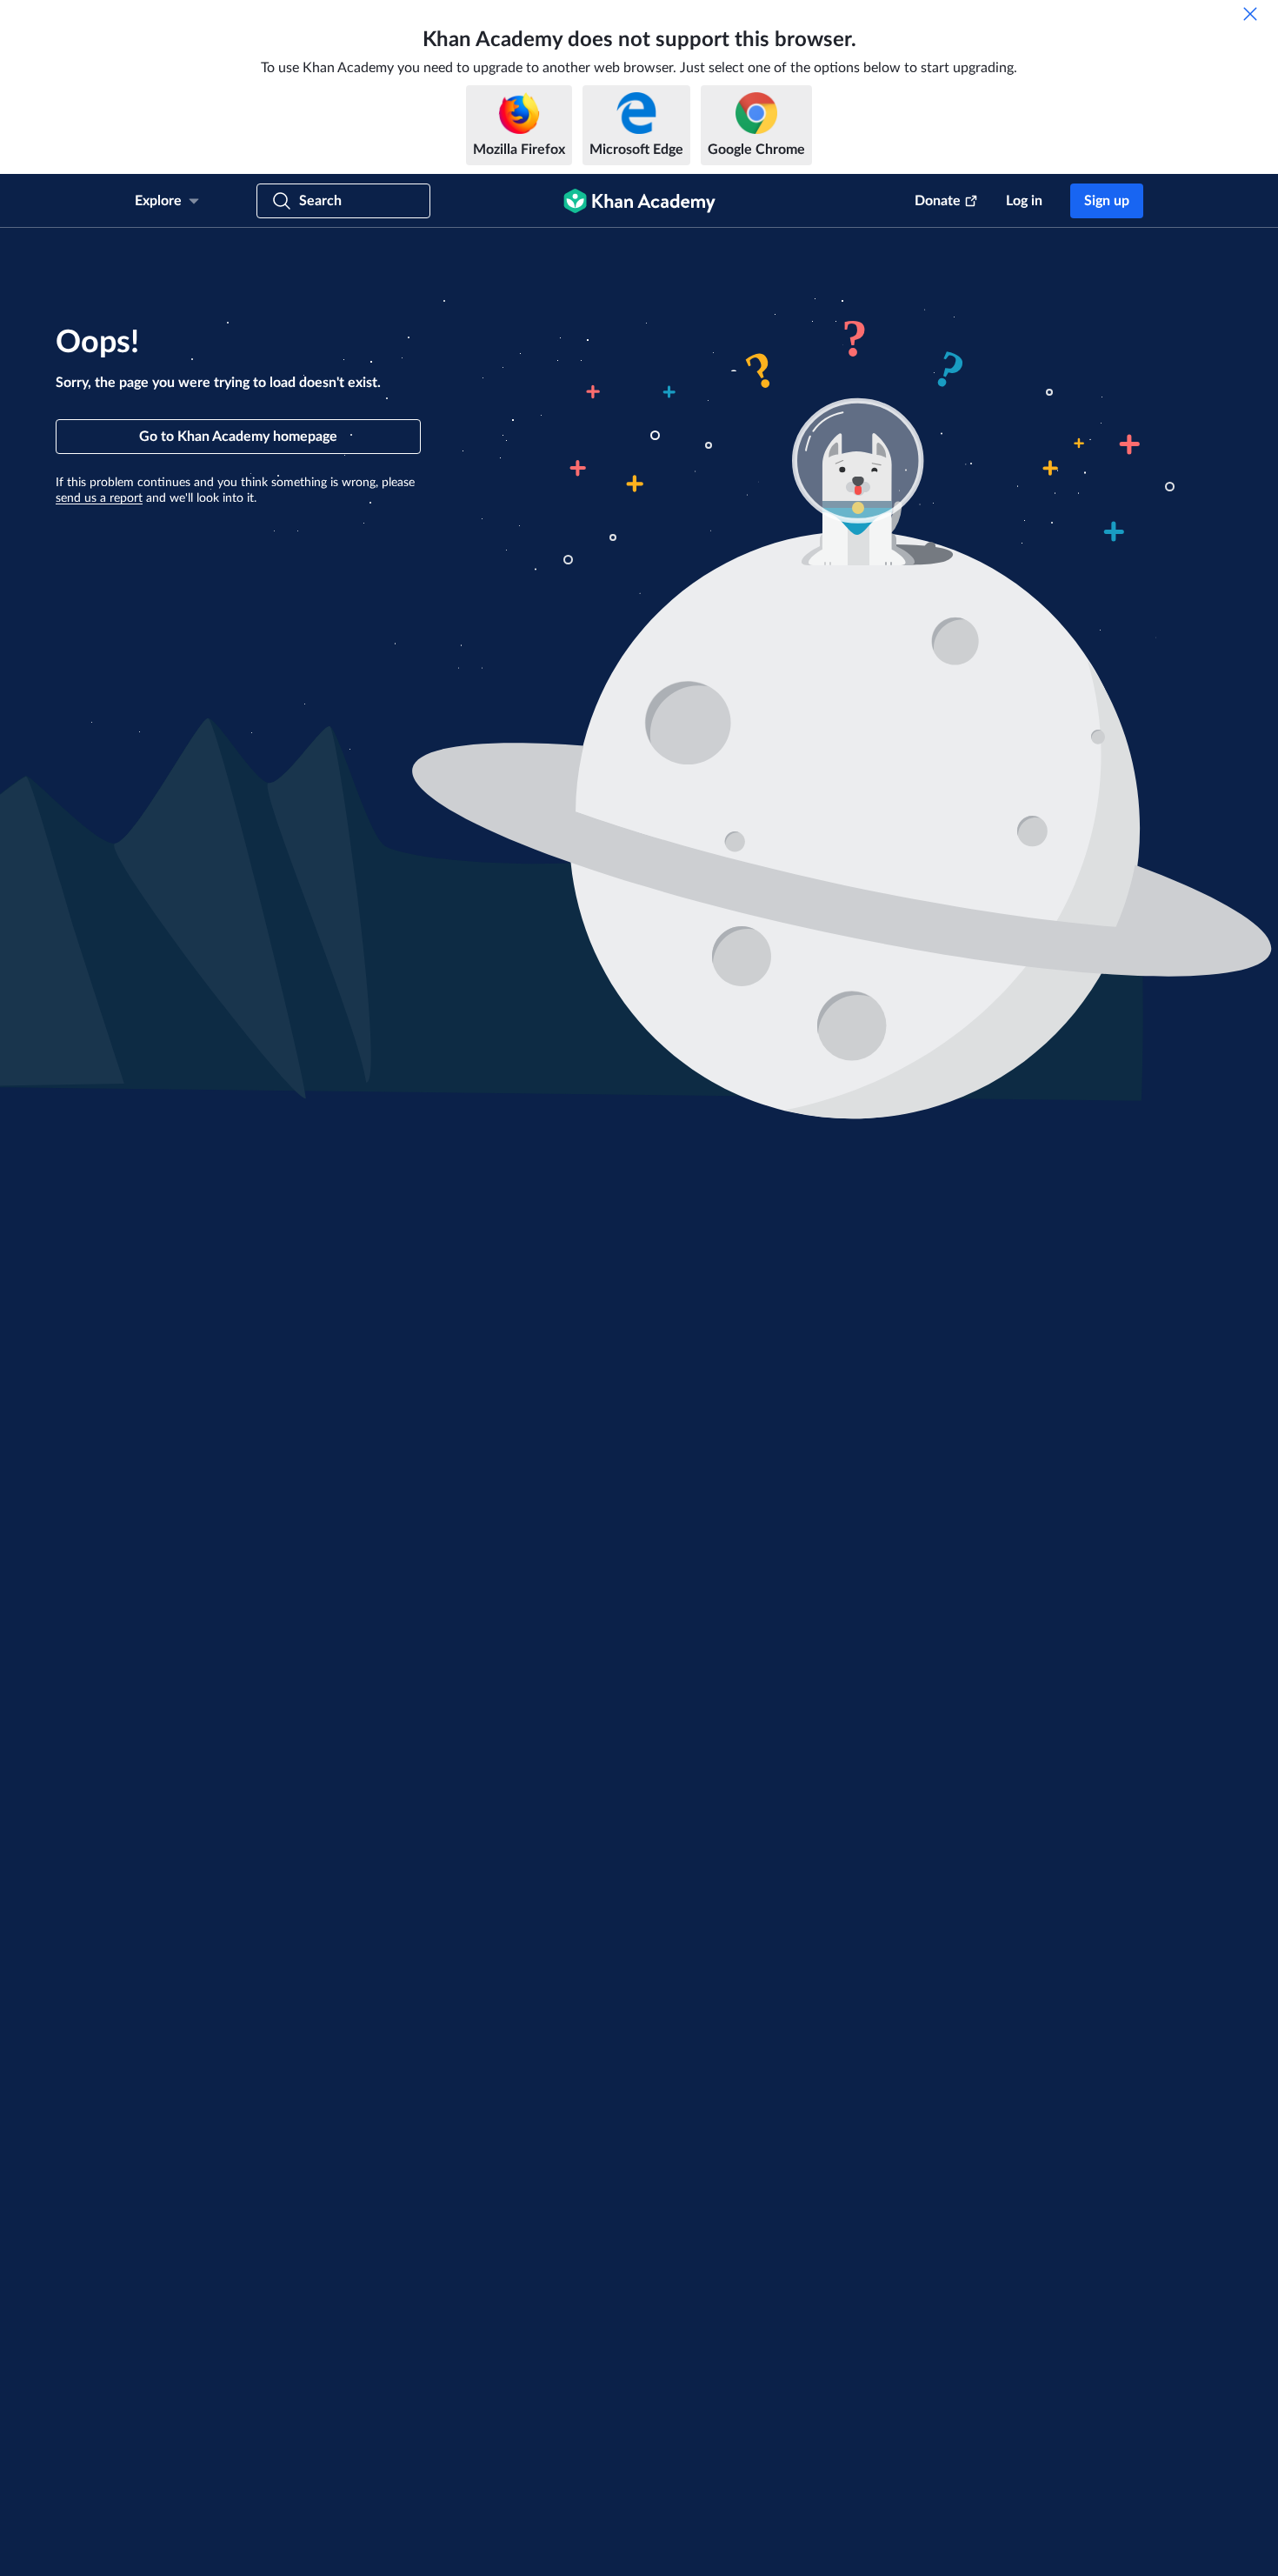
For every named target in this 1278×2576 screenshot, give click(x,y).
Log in (1024, 201)
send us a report (99, 498)
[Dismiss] (1250, 14)
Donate (938, 201)
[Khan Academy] (639, 201)
